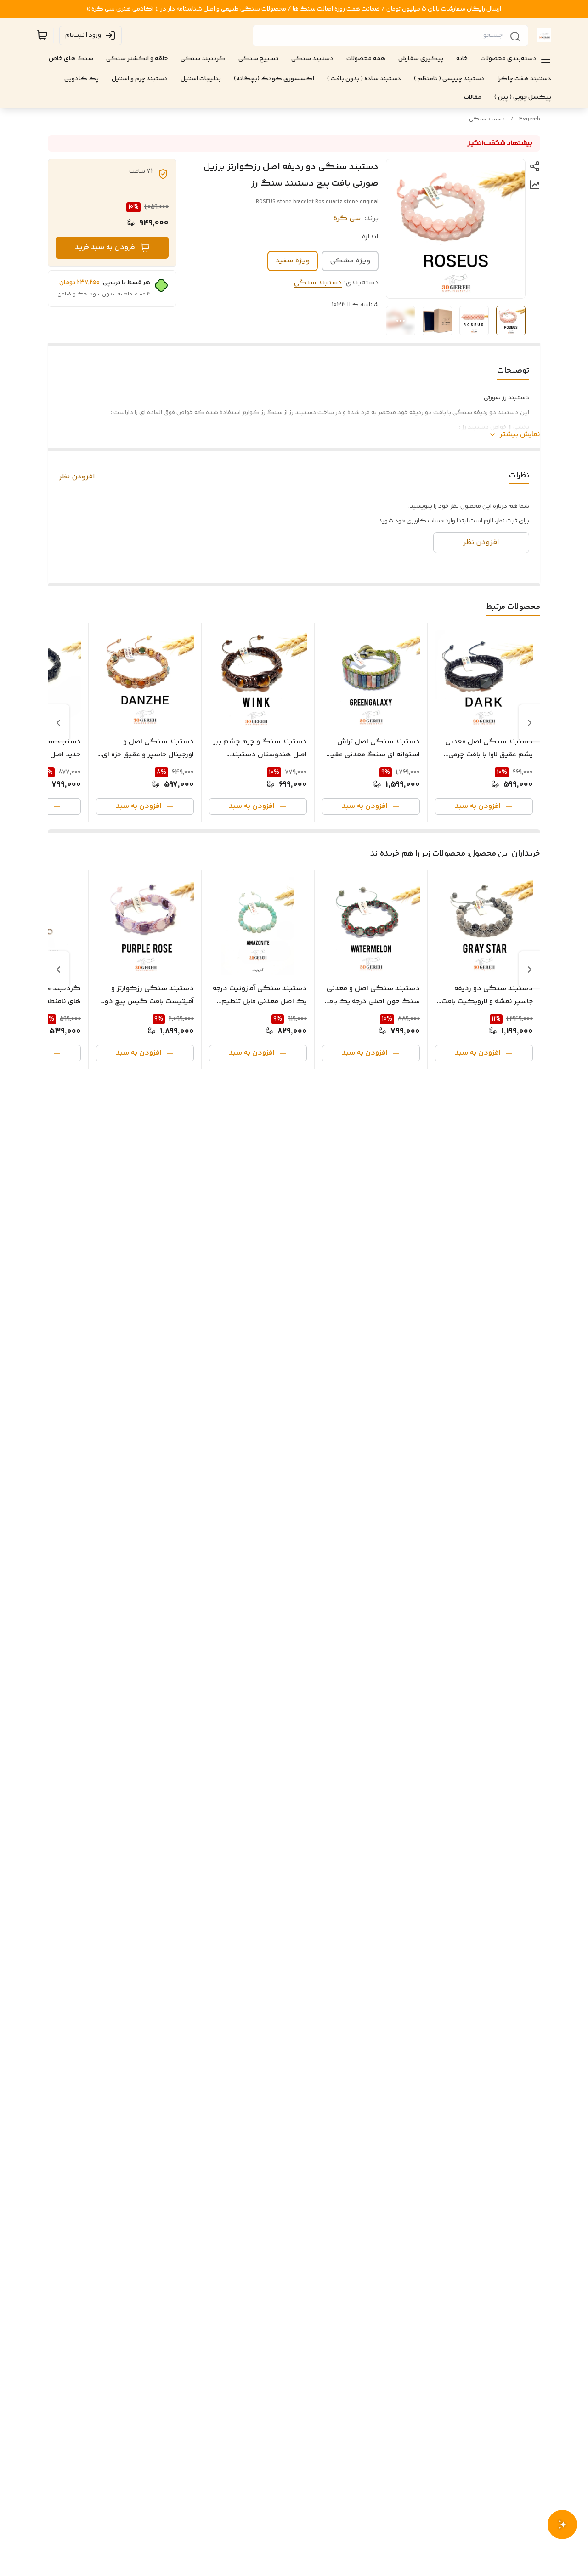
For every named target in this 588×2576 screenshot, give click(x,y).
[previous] (530, 723)
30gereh (530, 119)
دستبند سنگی (487, 119)
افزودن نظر (77, 477)
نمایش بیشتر (520, 435)
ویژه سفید (293, 261)
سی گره (347, 218)
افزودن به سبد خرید (106, 247)
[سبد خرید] (42, 35)
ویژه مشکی (350, 261)
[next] (58, 723)
